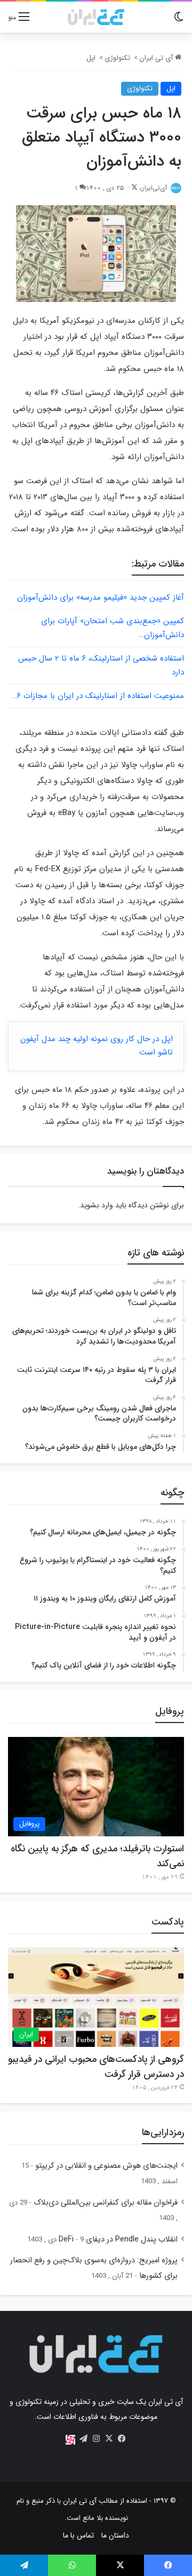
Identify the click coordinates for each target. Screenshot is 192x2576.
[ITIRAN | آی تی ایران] (96, 17)
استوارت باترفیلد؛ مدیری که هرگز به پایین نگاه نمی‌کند (97, 1856)
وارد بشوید (97, 1205)
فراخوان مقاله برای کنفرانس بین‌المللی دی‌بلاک (106, 2203)
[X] (109, 2439)
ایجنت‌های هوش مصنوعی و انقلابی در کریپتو (106, 2166)
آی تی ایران (157, 58)
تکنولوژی (117, 58)
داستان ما (115, 2535)
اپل (91, 58)
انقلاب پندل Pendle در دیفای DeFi (118, 2240)
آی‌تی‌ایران (153, 188)
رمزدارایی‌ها (163, 2132)
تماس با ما (78, 2535)
